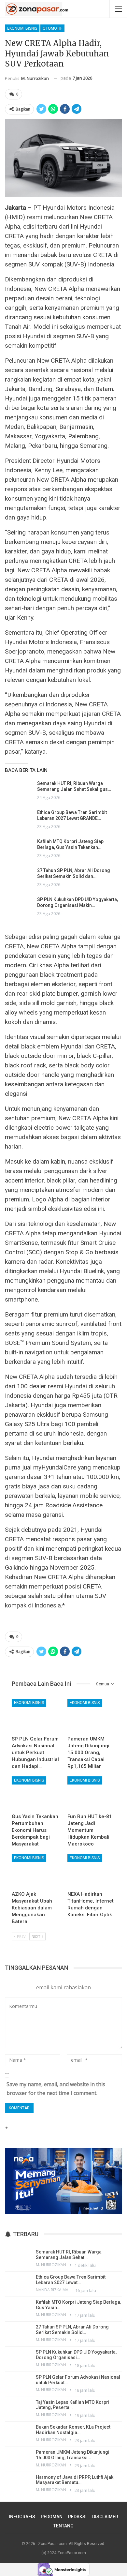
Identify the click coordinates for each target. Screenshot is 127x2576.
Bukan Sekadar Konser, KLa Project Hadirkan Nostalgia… (73, 2430)
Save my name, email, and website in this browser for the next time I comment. (56, 2089)
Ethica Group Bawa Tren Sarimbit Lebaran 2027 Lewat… (71, 2280)
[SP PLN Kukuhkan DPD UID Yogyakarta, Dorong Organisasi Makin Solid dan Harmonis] (19, 907)
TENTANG (63, 2526)
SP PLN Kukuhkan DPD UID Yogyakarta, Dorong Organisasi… (76, 2355)
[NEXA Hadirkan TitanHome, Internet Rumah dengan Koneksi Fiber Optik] (91, 1871)
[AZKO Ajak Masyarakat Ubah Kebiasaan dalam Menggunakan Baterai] (36, 1871)
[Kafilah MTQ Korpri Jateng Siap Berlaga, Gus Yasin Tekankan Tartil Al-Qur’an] (19, 849)
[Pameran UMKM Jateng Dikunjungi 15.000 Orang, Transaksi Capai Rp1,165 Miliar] (91, 1716)
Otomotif (52, 28)
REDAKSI (77, 2517)
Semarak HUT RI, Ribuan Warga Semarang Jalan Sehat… (69, 2255)
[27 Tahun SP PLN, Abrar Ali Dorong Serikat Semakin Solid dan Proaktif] (19, 878)
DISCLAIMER (105, 2517)
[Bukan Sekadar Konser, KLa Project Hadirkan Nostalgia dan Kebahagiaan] (18, 2433)
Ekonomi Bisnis (22, 28)
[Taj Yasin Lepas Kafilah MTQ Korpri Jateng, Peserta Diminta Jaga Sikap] (18, 2409)
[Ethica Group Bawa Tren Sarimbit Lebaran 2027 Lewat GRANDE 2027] (19, 820)
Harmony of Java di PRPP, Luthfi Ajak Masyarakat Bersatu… (75, 2480)
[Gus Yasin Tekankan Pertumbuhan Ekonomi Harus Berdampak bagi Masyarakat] (36, 1793)
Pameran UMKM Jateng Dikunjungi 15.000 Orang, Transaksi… (73, 2455)
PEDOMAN (52, 2517)
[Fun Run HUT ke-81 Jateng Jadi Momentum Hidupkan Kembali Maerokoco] (91, 1793)
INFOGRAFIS (22, 2517)
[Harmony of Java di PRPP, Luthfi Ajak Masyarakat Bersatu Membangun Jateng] (18, 2484)
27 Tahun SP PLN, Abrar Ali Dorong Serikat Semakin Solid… (72, 2330)
